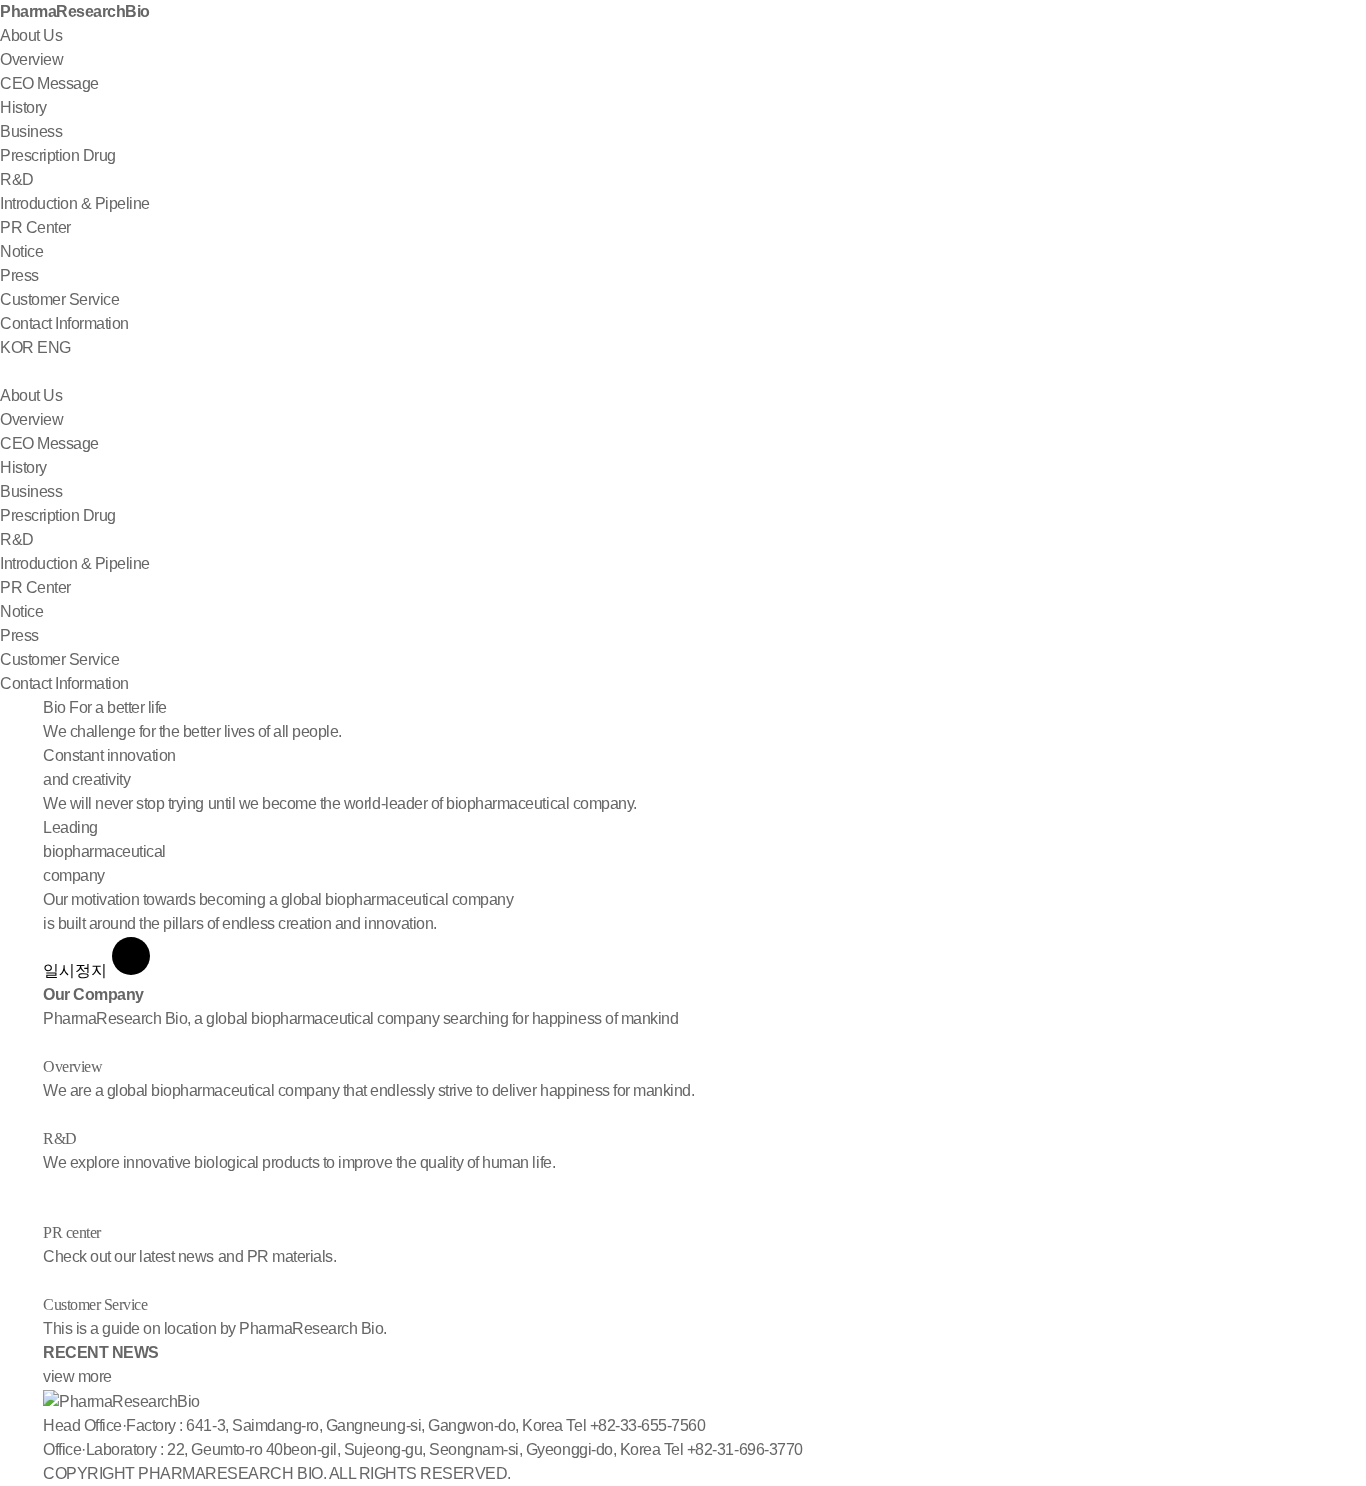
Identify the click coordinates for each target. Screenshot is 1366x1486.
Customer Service (59, 299)
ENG (54, 347)
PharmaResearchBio (75, 11)
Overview (31, 59)
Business (31, 131)
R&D (17, 179)
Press (19, 275)
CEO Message (49, 83)
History (23, 107)
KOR (17, 347)
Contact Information (64, 323)
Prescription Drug (58, 155)
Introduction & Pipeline (75, 203)
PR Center (35, 227)
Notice (21, 251)
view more (77, 1376)
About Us (31, 35)
